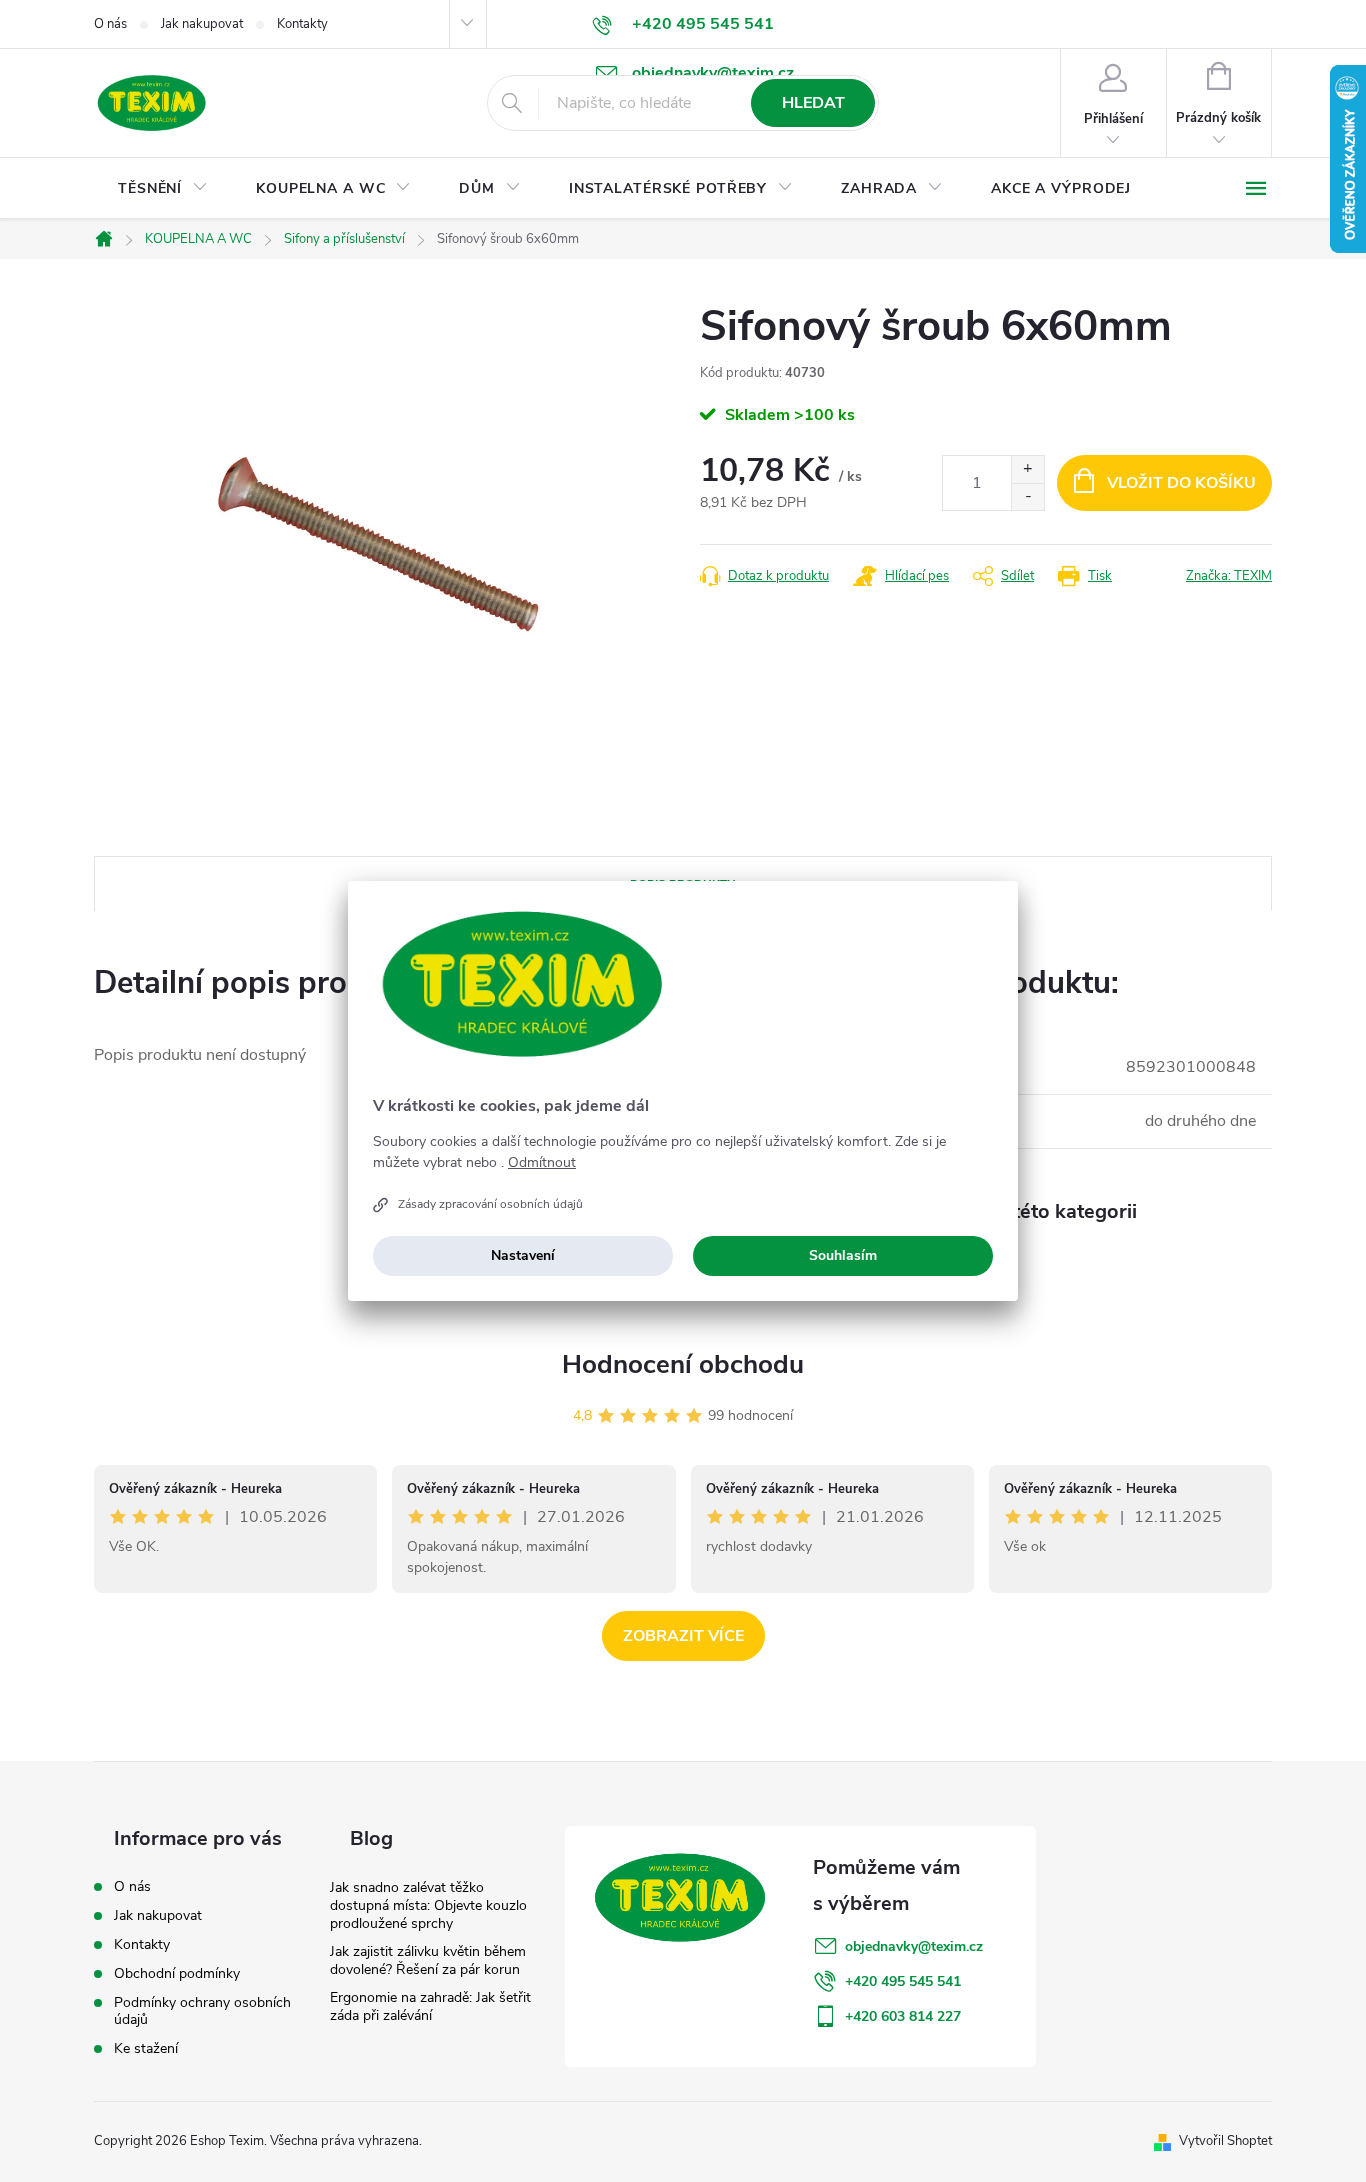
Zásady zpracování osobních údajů (490, 1204)
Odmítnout (542, 1163)
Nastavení (523, 1255)
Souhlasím (843, 1255)
